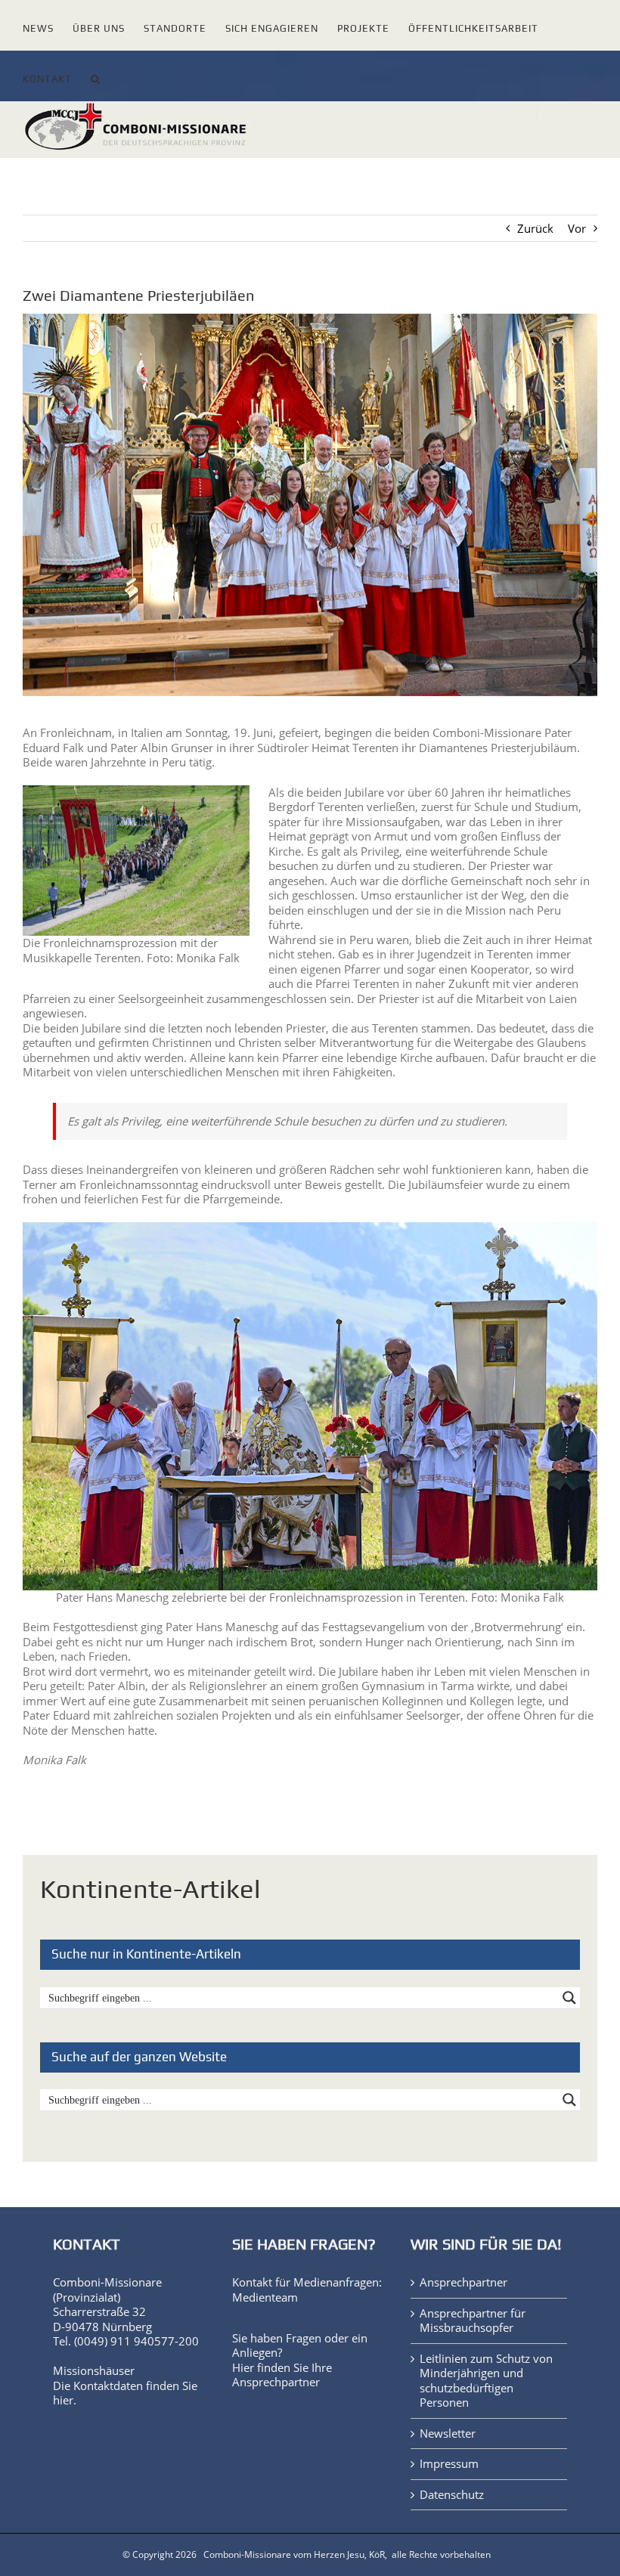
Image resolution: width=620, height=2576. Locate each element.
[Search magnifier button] (569, 1998)
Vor (577, 228)
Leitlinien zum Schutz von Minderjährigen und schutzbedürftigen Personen (486, 2381)
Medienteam (265, 2297)
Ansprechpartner (276, 2382)
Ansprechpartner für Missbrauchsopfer (473, 2321)
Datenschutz (452, 2495)
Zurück (535, 228)
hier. (65, 2400)
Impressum (449, 2464)
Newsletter (448, 2434)
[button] (96, 76)
